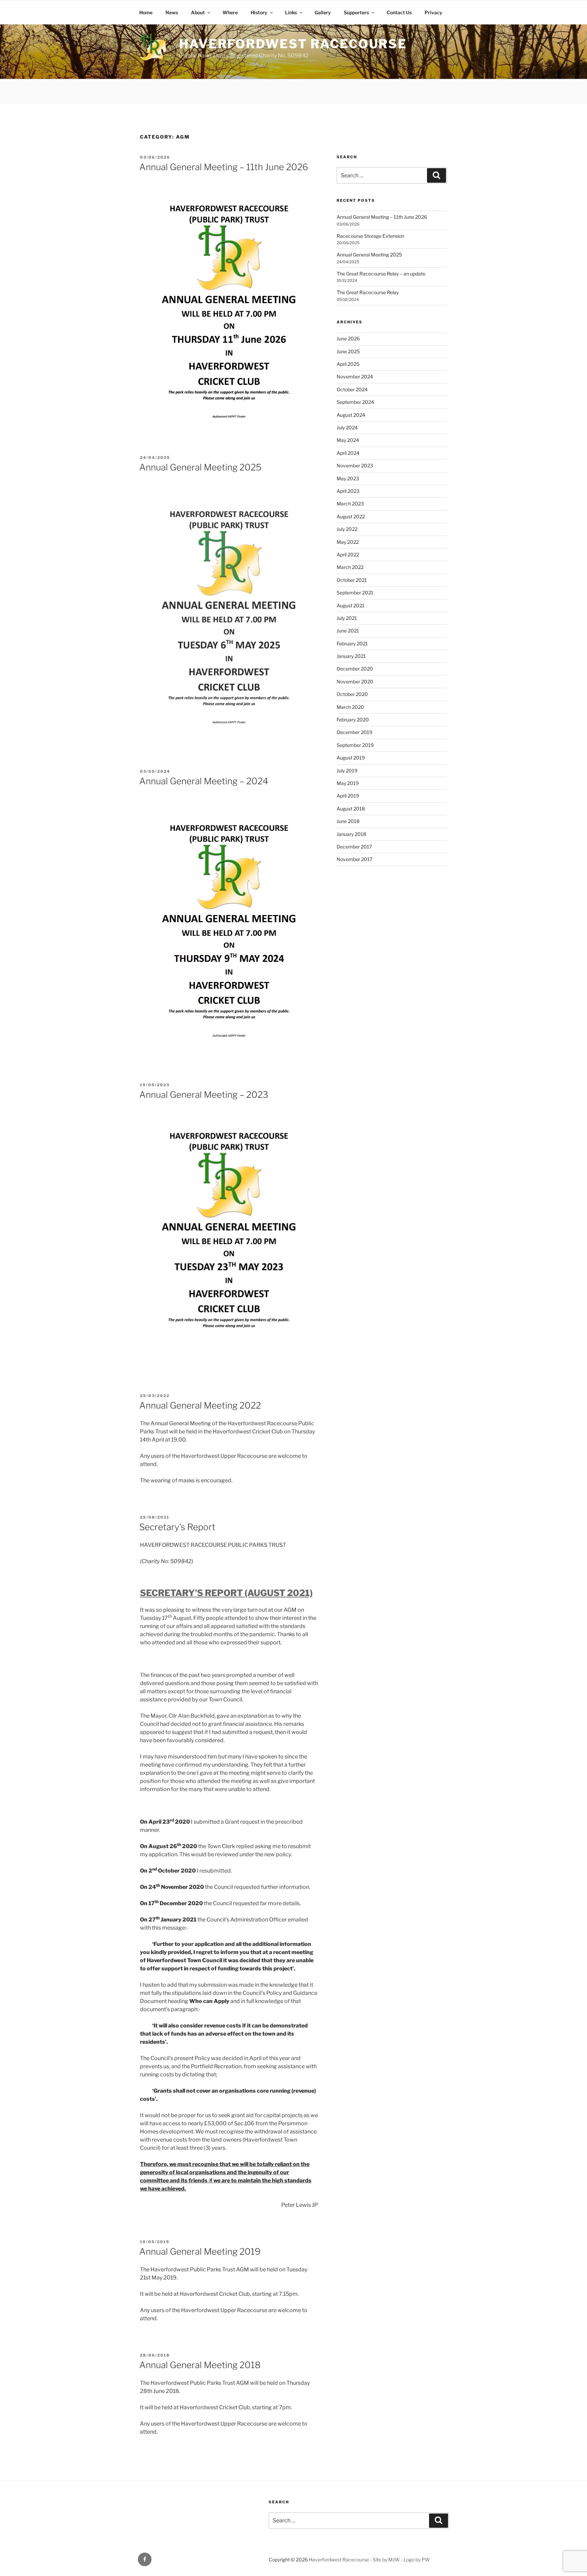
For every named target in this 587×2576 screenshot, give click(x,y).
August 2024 (351, 415)
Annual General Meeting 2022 (200, 1405)
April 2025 (348, 364)
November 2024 (355, 377)
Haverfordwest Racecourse (293, 44)
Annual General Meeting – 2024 (204, 781)
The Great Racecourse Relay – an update (381, 274)
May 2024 (348, 440)
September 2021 (355, 593)
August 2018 (351, 809)
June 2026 (348, 338)
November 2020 (355, 682)
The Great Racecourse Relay (368, 292)
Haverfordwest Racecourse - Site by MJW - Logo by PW (369, 2560)
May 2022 (348, 542)
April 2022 (348, 554)
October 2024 (352, 389)
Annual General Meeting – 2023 (204, 1095)
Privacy (433, 12)
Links (291, 12)
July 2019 (347, 771)
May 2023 (348, 478)
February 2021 (352, 643)
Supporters (356, 12)
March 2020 (350, 707)
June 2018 (348, 821)
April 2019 (348, 796)
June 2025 (348, 351)
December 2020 (355, 669)
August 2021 (351, 605)
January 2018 (351, 834)
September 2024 (355, 402)
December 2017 (354, 847)
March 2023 (350, 504)
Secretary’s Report (177, 1527)
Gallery (323, 12)
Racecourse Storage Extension (370, 236)
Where (230, 12)
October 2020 (352, 694)
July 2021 (347, 618)
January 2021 (351, 656)
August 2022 (351, 516)
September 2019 (355, 745)
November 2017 (354, 859)
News (172, 12)
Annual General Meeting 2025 (200, 467)
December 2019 (354, 732)
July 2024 (347, 427)
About (198, 12)
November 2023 (355, 466)
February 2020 (353, 720)
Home (146, 12)
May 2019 (348, 783)
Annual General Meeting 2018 (200, 2365)
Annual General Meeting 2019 (200, 2251)
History (259, 12)
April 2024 (348, 453)
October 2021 (352, 580)
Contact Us (399, 12)
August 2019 (351, 758)
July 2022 (347, 529)
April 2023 (348, 491)
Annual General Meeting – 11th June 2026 (224, 167)
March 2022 (350, 567)
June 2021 (348, 631)
